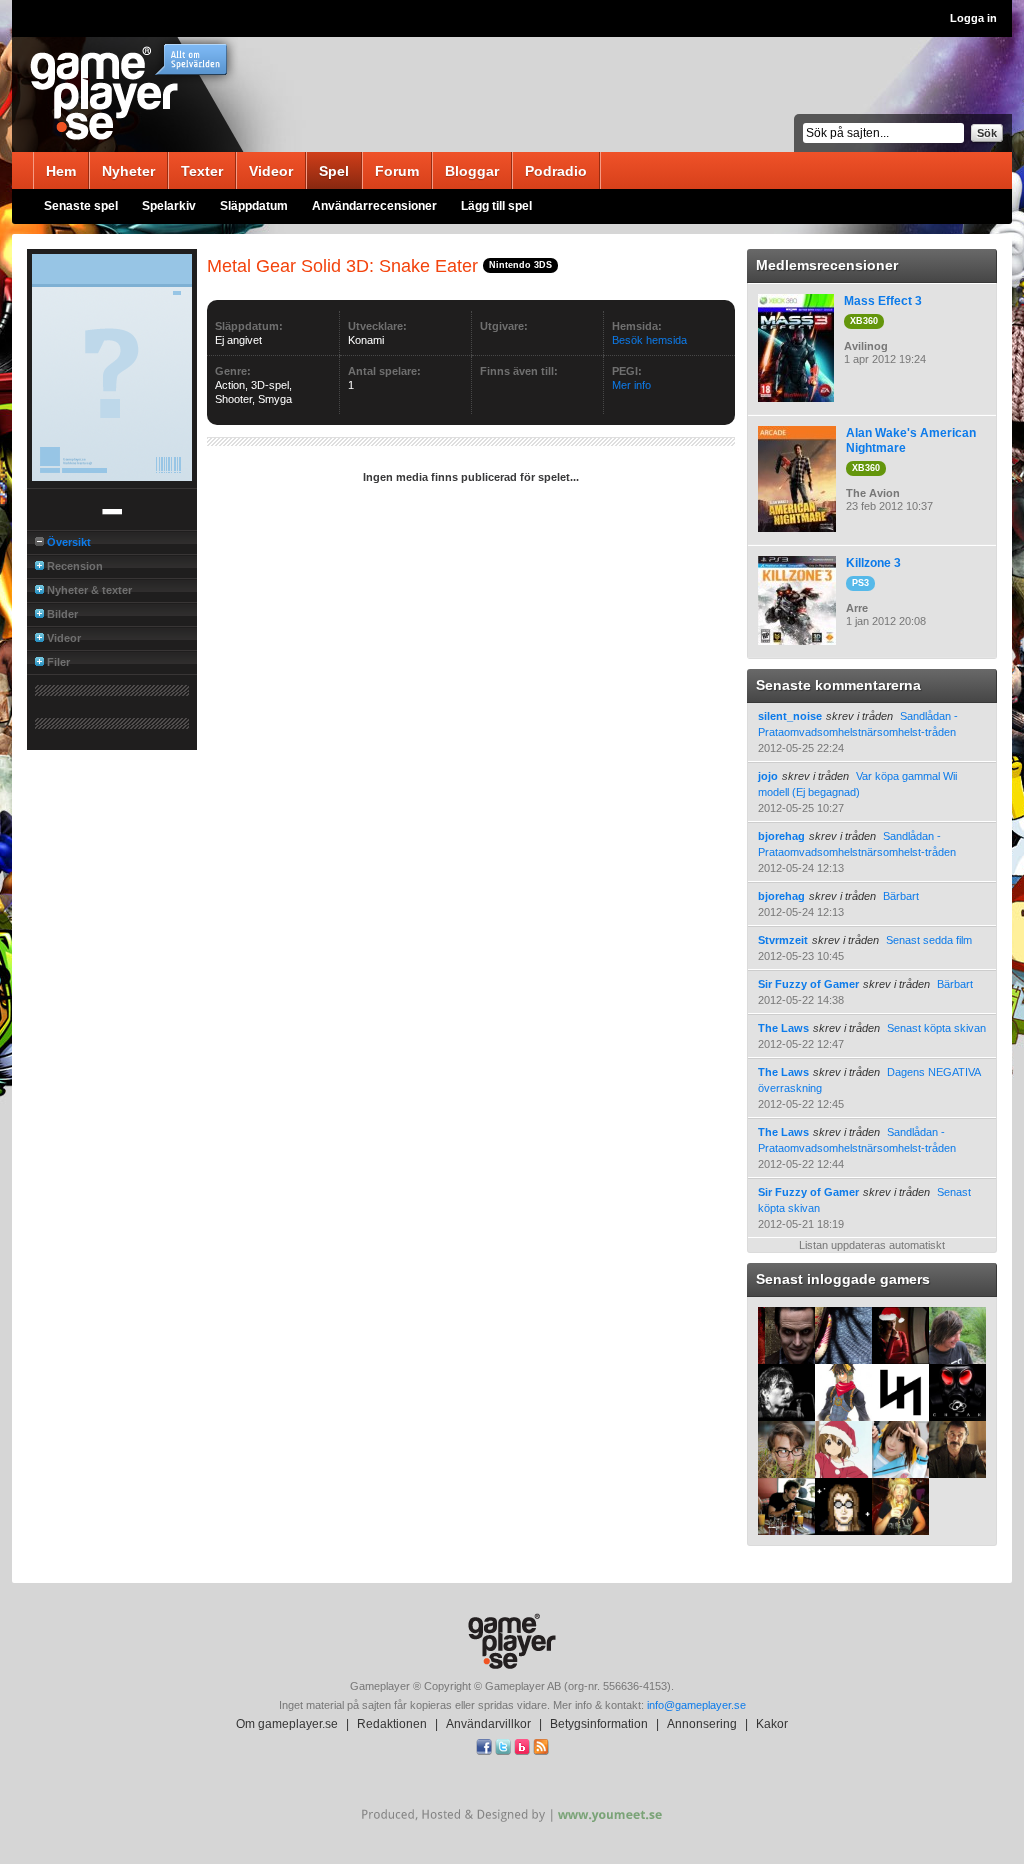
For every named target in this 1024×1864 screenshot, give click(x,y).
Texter (202, 171)
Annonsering (702, 1724)
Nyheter (128, 171)
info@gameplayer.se (696, 1705)
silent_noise (790, 716)
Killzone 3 (873, 563)
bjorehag (781, 836)
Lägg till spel (496, 206)
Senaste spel (81, 206)
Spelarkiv (169, 206)
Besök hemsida (649, 340)
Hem (61, 171)
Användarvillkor (488, 1724)
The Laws (783, 1028)
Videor (271, 171)
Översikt (69, 542)
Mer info (631, 385)
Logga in (973, 18)
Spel (334, 171)
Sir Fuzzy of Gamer (808, 984)
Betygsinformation (599, 1724)
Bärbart (901, 896)
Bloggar (472, 171)
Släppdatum (254, 206)
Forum (397, 171)
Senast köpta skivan (936, 1028)
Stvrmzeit (783, 940)
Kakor (772, 1724)
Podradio (556, 171)
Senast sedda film (929, 940)
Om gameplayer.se (287, 1724)
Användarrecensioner (374, 206)
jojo (768, 776)
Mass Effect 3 (883, 301)
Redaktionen (392, 1724)
